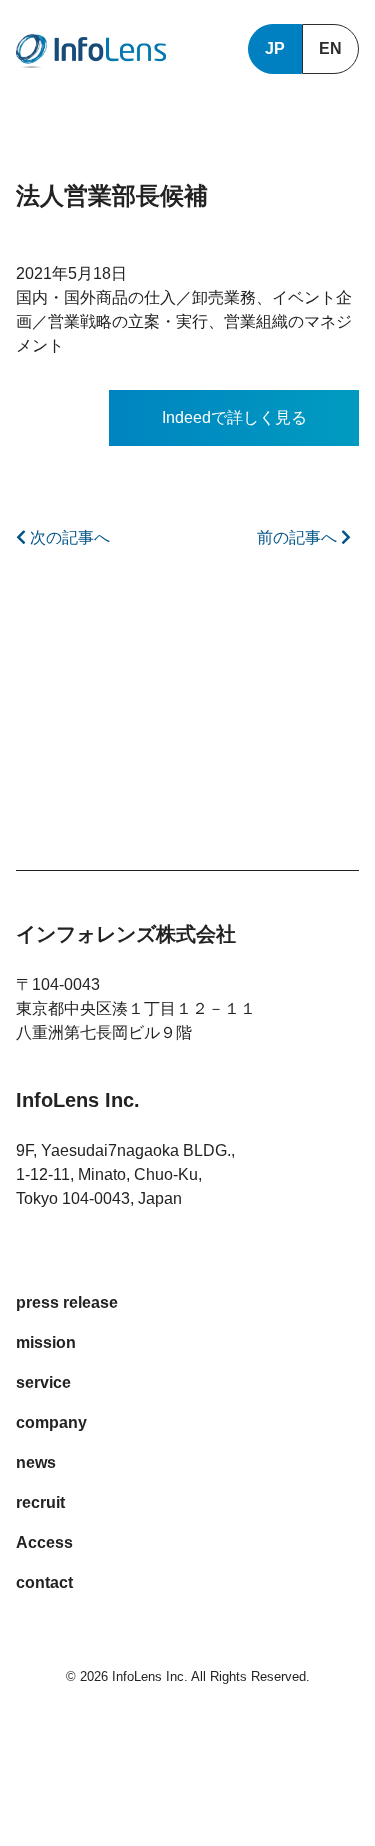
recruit (40, 1502)
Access (44, 1542)
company (51, 1422)
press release (67, 1302)
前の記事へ (299, 537)
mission (46, 1342)
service (43, 1382)
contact (44, 1582)
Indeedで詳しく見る (234, 417)
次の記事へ (68, 537)
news (36, 1462)
